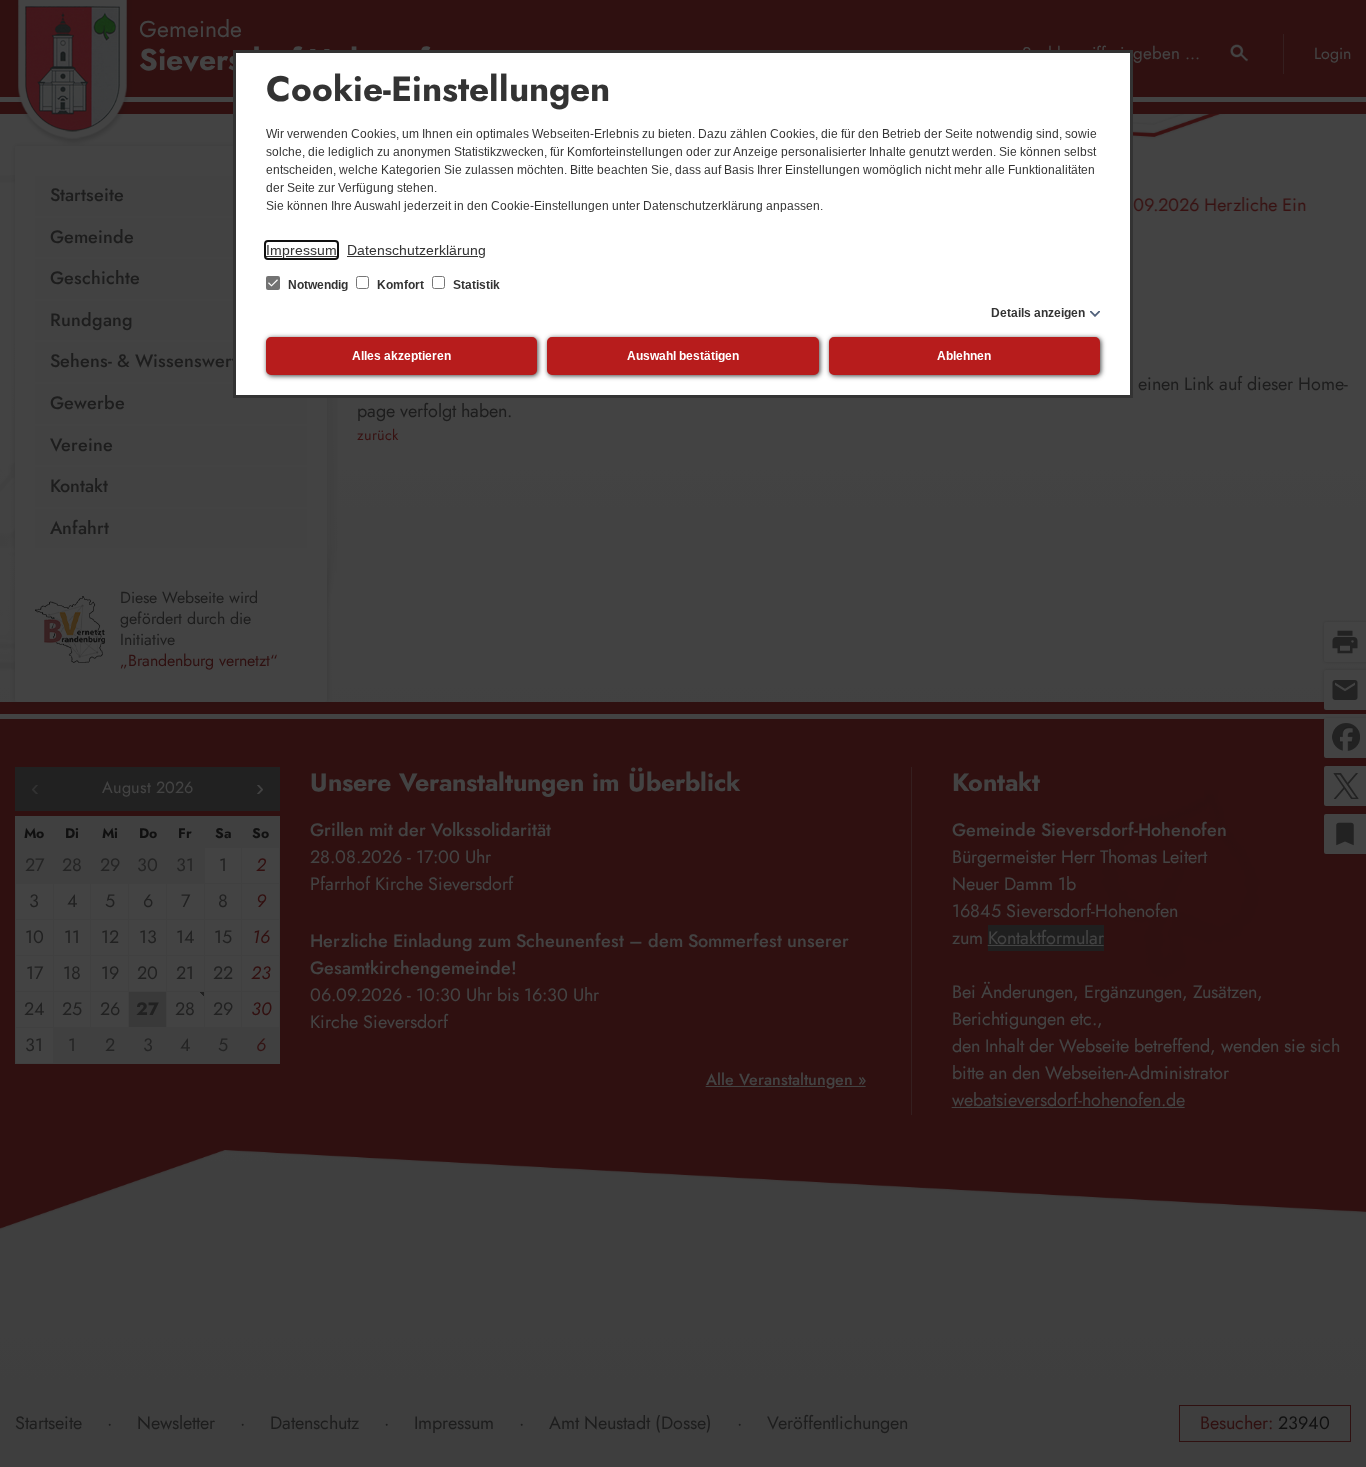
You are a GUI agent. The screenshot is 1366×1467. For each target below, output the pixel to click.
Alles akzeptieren (401, 356)
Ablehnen (964, 356)
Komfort (400, 285)
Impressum (301, 250)
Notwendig (318, 285)
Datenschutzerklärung (416, 250)
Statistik (475, 285)
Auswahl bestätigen (683, 356)
